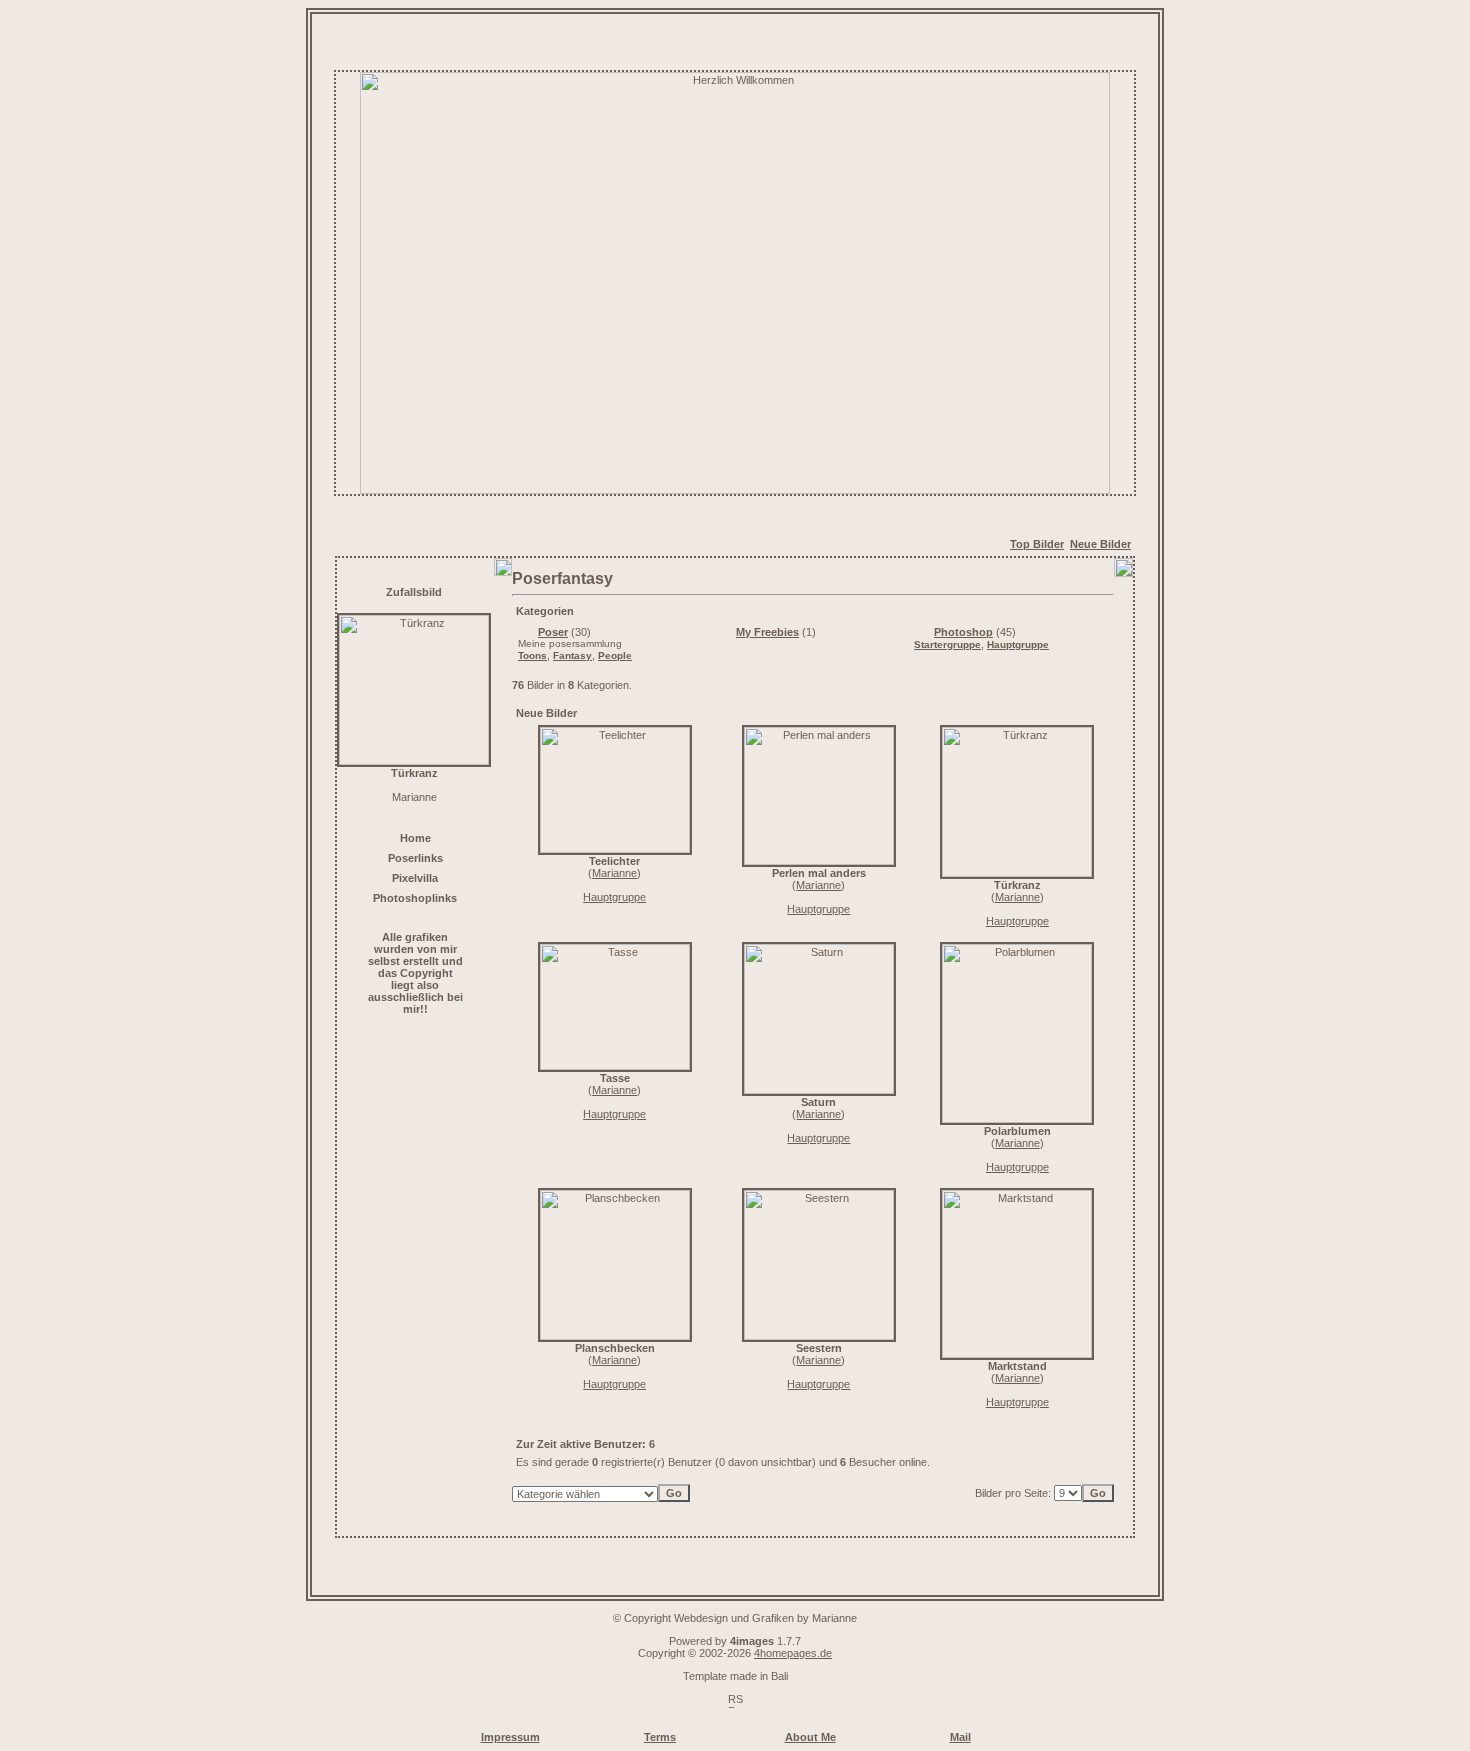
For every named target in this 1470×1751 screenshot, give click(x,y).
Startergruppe (947, 644)
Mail (960, 1737)
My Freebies (767, 632)
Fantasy (572, 655)
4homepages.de (793, 1653)
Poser (553, 632)
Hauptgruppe (1018, 644)
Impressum (510, 1737)
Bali (779, 1676)
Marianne (614, 873)
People (615, 655)
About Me (810, 1737)
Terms (660, 1737)
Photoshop (963, 632)
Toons (532, 655)
